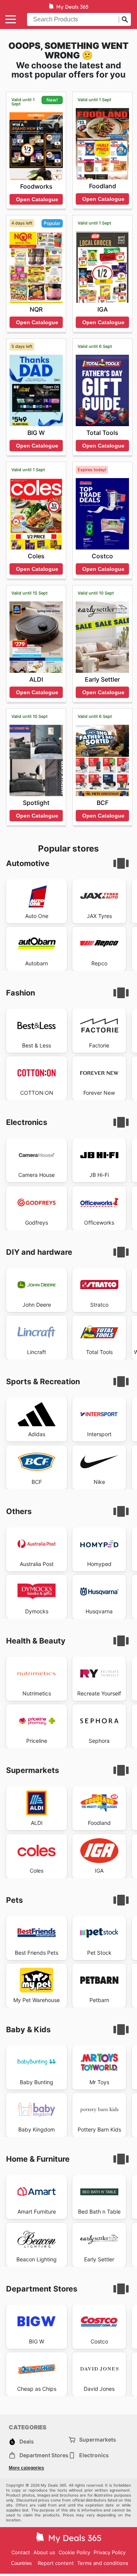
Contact (21, 2552)
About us (44, 2552)
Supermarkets (98, 2439)
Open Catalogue (37, 199)
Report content (56, 2563)
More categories (26, 2468)
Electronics (94, 2455)
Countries (22, 2563)
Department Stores (44, 2455)
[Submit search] (125, 19)
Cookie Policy (74, 2552)
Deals (27, 2441)
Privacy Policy (110, 2552)
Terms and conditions (103, 2563)
